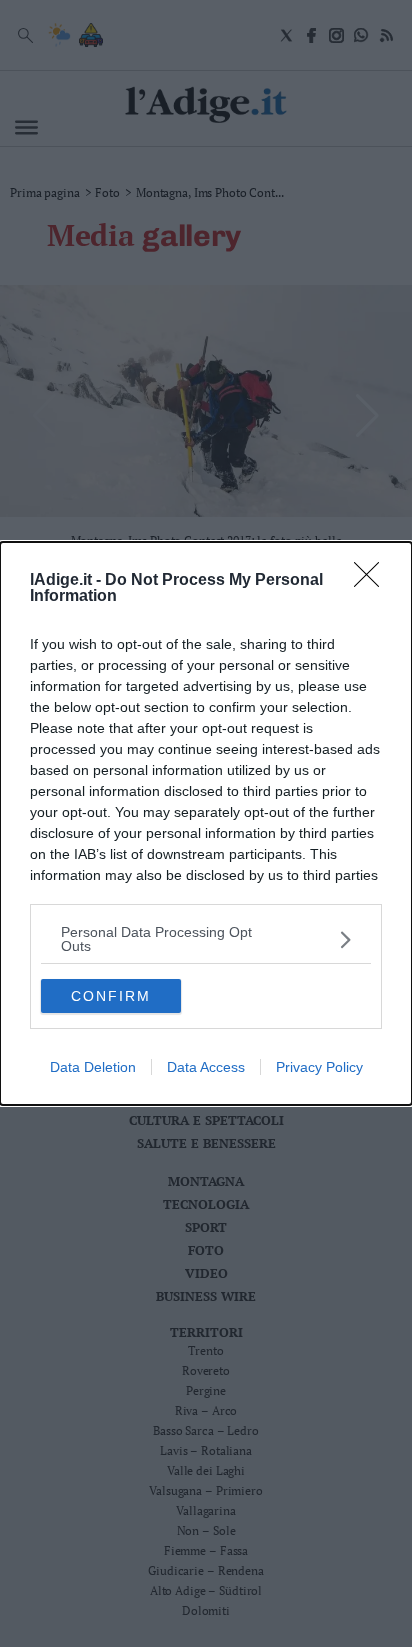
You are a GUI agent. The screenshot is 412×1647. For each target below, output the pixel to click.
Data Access (206, 1067)
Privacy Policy (319, 1067)
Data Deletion (93, 1067)
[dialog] (206, 823)
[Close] (373, 581)
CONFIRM (111, 996)
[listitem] (206, 939)
